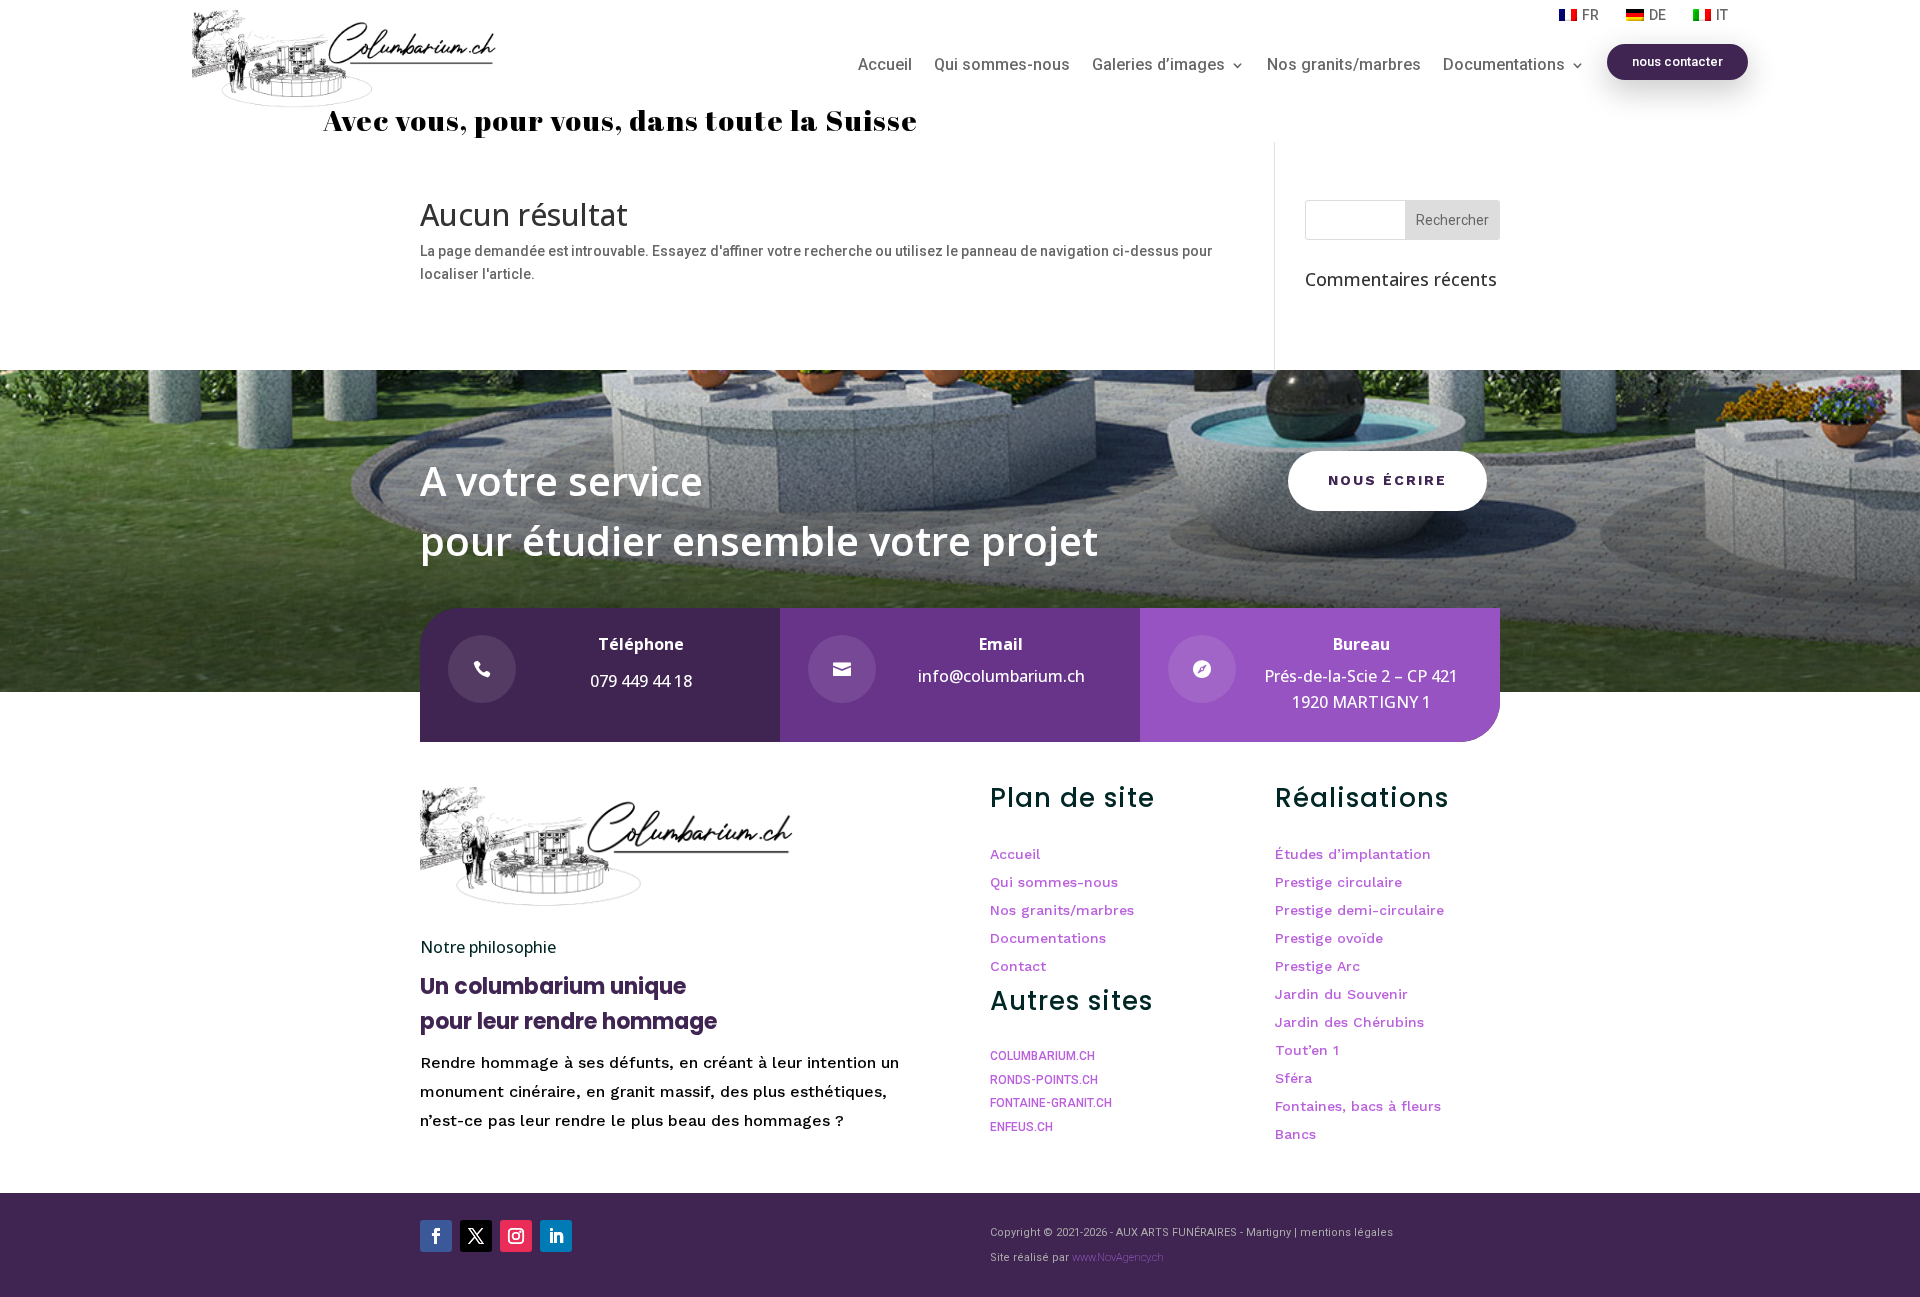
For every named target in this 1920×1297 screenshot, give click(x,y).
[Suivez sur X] (476, 1236)
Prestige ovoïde (1329, 938)
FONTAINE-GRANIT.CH (1051, 1103)
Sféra (1293, 1078)
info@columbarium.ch (1001, 676)
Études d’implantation (1353, 854)
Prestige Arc (1317, 966)
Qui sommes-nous (1002, 66)
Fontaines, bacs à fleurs (1358, 1106)
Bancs (1295, 1134)
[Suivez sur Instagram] (516, 1236)
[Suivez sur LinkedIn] (556, 1236)
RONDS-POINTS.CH (1044, 1080)
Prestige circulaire (1338, 882)
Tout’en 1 (1307, 1050)
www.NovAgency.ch (1118, 1257)
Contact (1018, 966)
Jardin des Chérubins (1349, 1022)
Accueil (885, 66)
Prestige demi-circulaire (1359, 910)
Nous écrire (1387, 480)
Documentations (1504, 66)
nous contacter (1677, 61)
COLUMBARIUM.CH (1042, 1056)
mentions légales (1346, 1232)
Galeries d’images (1158, 66)
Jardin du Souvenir (1341, 994)
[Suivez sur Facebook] (436, 1236)
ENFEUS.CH (1021, 1127)
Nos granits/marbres (1344, 66)
